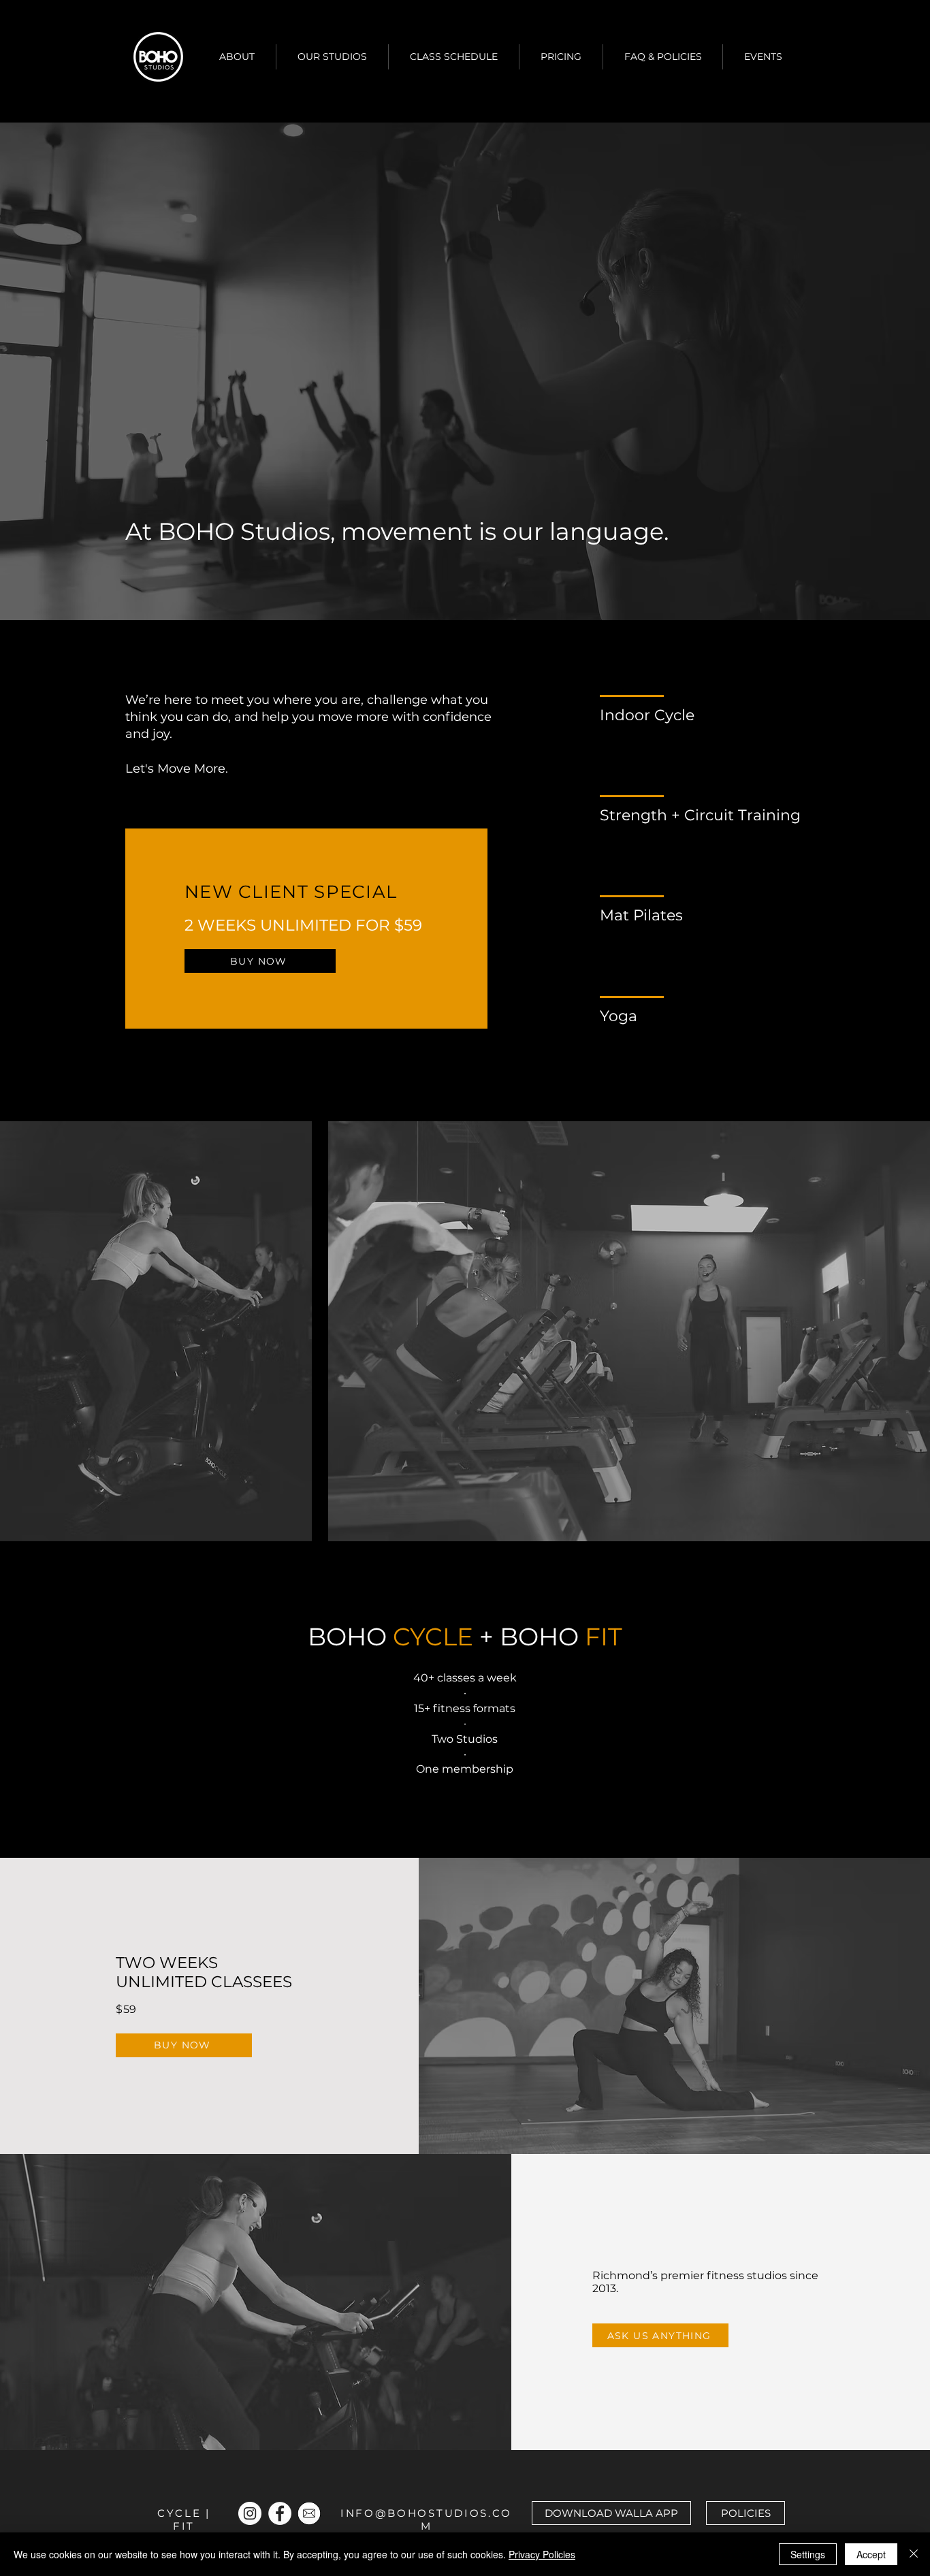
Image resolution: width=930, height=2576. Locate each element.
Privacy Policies (542, 2554)
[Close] (914, 2554)
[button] (237, 57)
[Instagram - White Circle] (250, 2513)
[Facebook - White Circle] (280, 2513)
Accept (871, 2554)
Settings (808, 2554)
